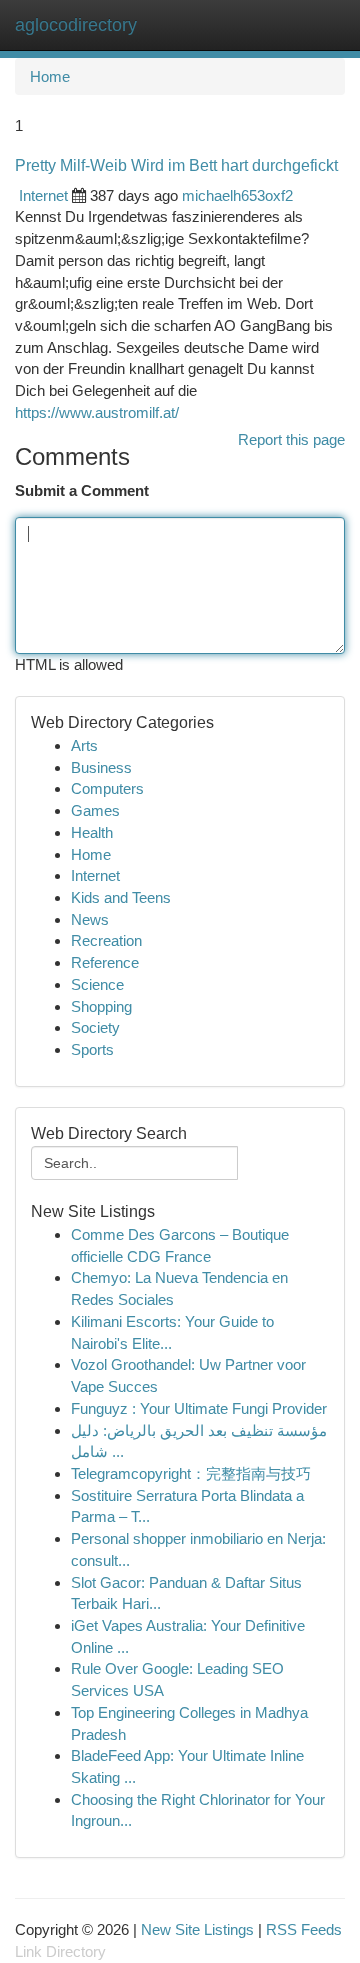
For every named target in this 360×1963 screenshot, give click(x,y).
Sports (92, 1049)
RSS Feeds (304, 1929)
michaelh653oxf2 (237, 195)
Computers (107, 788)
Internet (43, 195)
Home (50, 76)
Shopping (101, 1006)
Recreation (106, 940)
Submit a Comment (82, 490)
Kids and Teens (121, 897)
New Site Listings (197, 1929)
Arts (84, 745)
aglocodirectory (76, 25)
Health (92, 832)
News (90, 919)
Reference (105, 962)
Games (95, 810)
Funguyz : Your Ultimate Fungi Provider (199, 1408)
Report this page (291, 439)
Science (97, 984)
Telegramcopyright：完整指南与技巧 (191, 1473)
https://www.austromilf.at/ (97, 412)
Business (101, 767)
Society (95, 1027)
